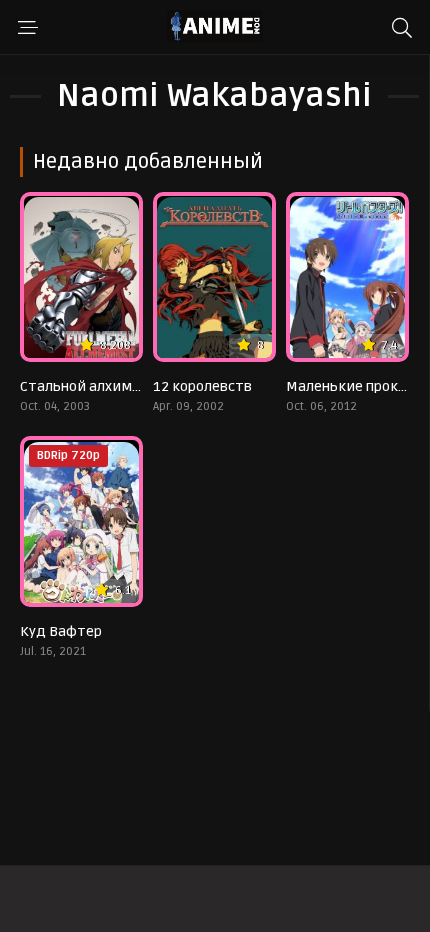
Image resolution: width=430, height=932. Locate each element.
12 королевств (202, 386)
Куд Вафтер (61, 631)
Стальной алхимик (84, 386)
